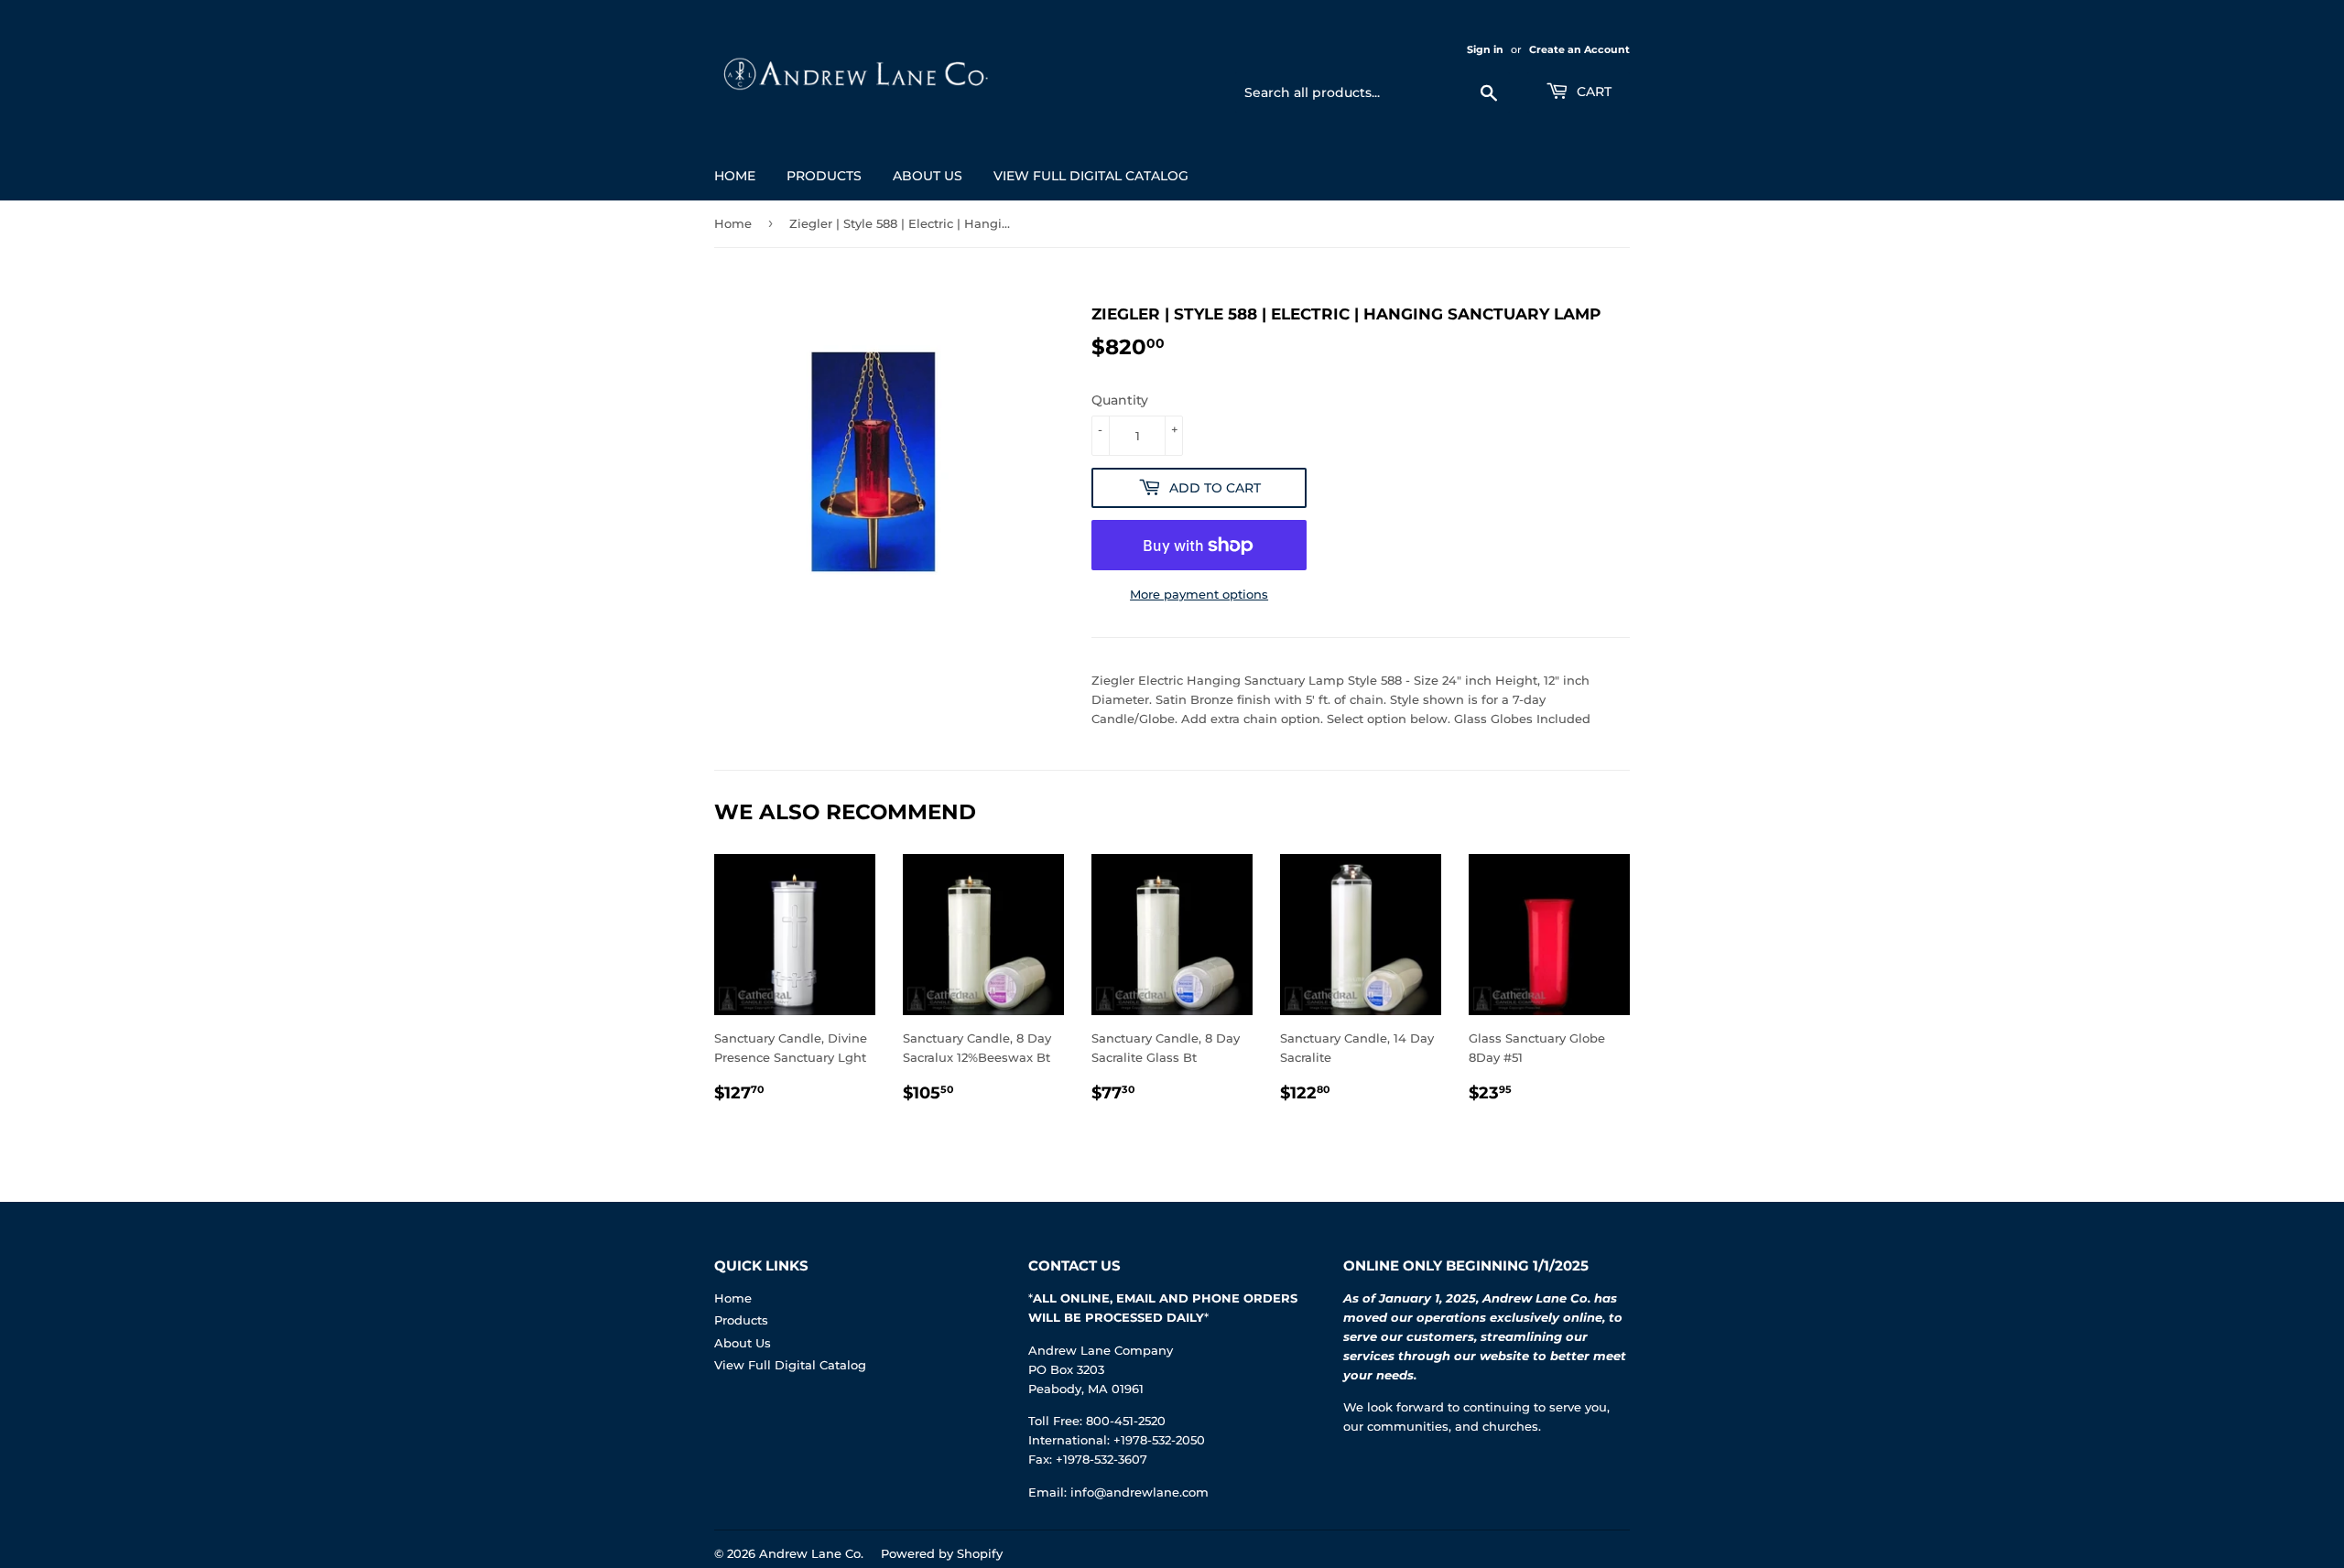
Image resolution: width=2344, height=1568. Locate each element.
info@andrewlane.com (1139, 1492)
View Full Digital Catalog (1091, 176)
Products (824, 176)
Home (735, 176)
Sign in (1485, 49)
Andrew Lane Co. (811, 1553)
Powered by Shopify (942, 1553)
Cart (1592, 92)
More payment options (1199, 594)
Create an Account (1579, 49)
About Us (928, 176)
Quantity (1120, 400)
